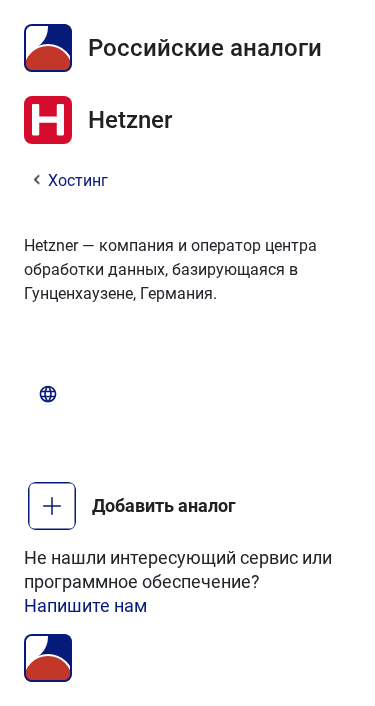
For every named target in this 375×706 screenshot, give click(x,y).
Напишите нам (85, 605)
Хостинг (78, 180)
